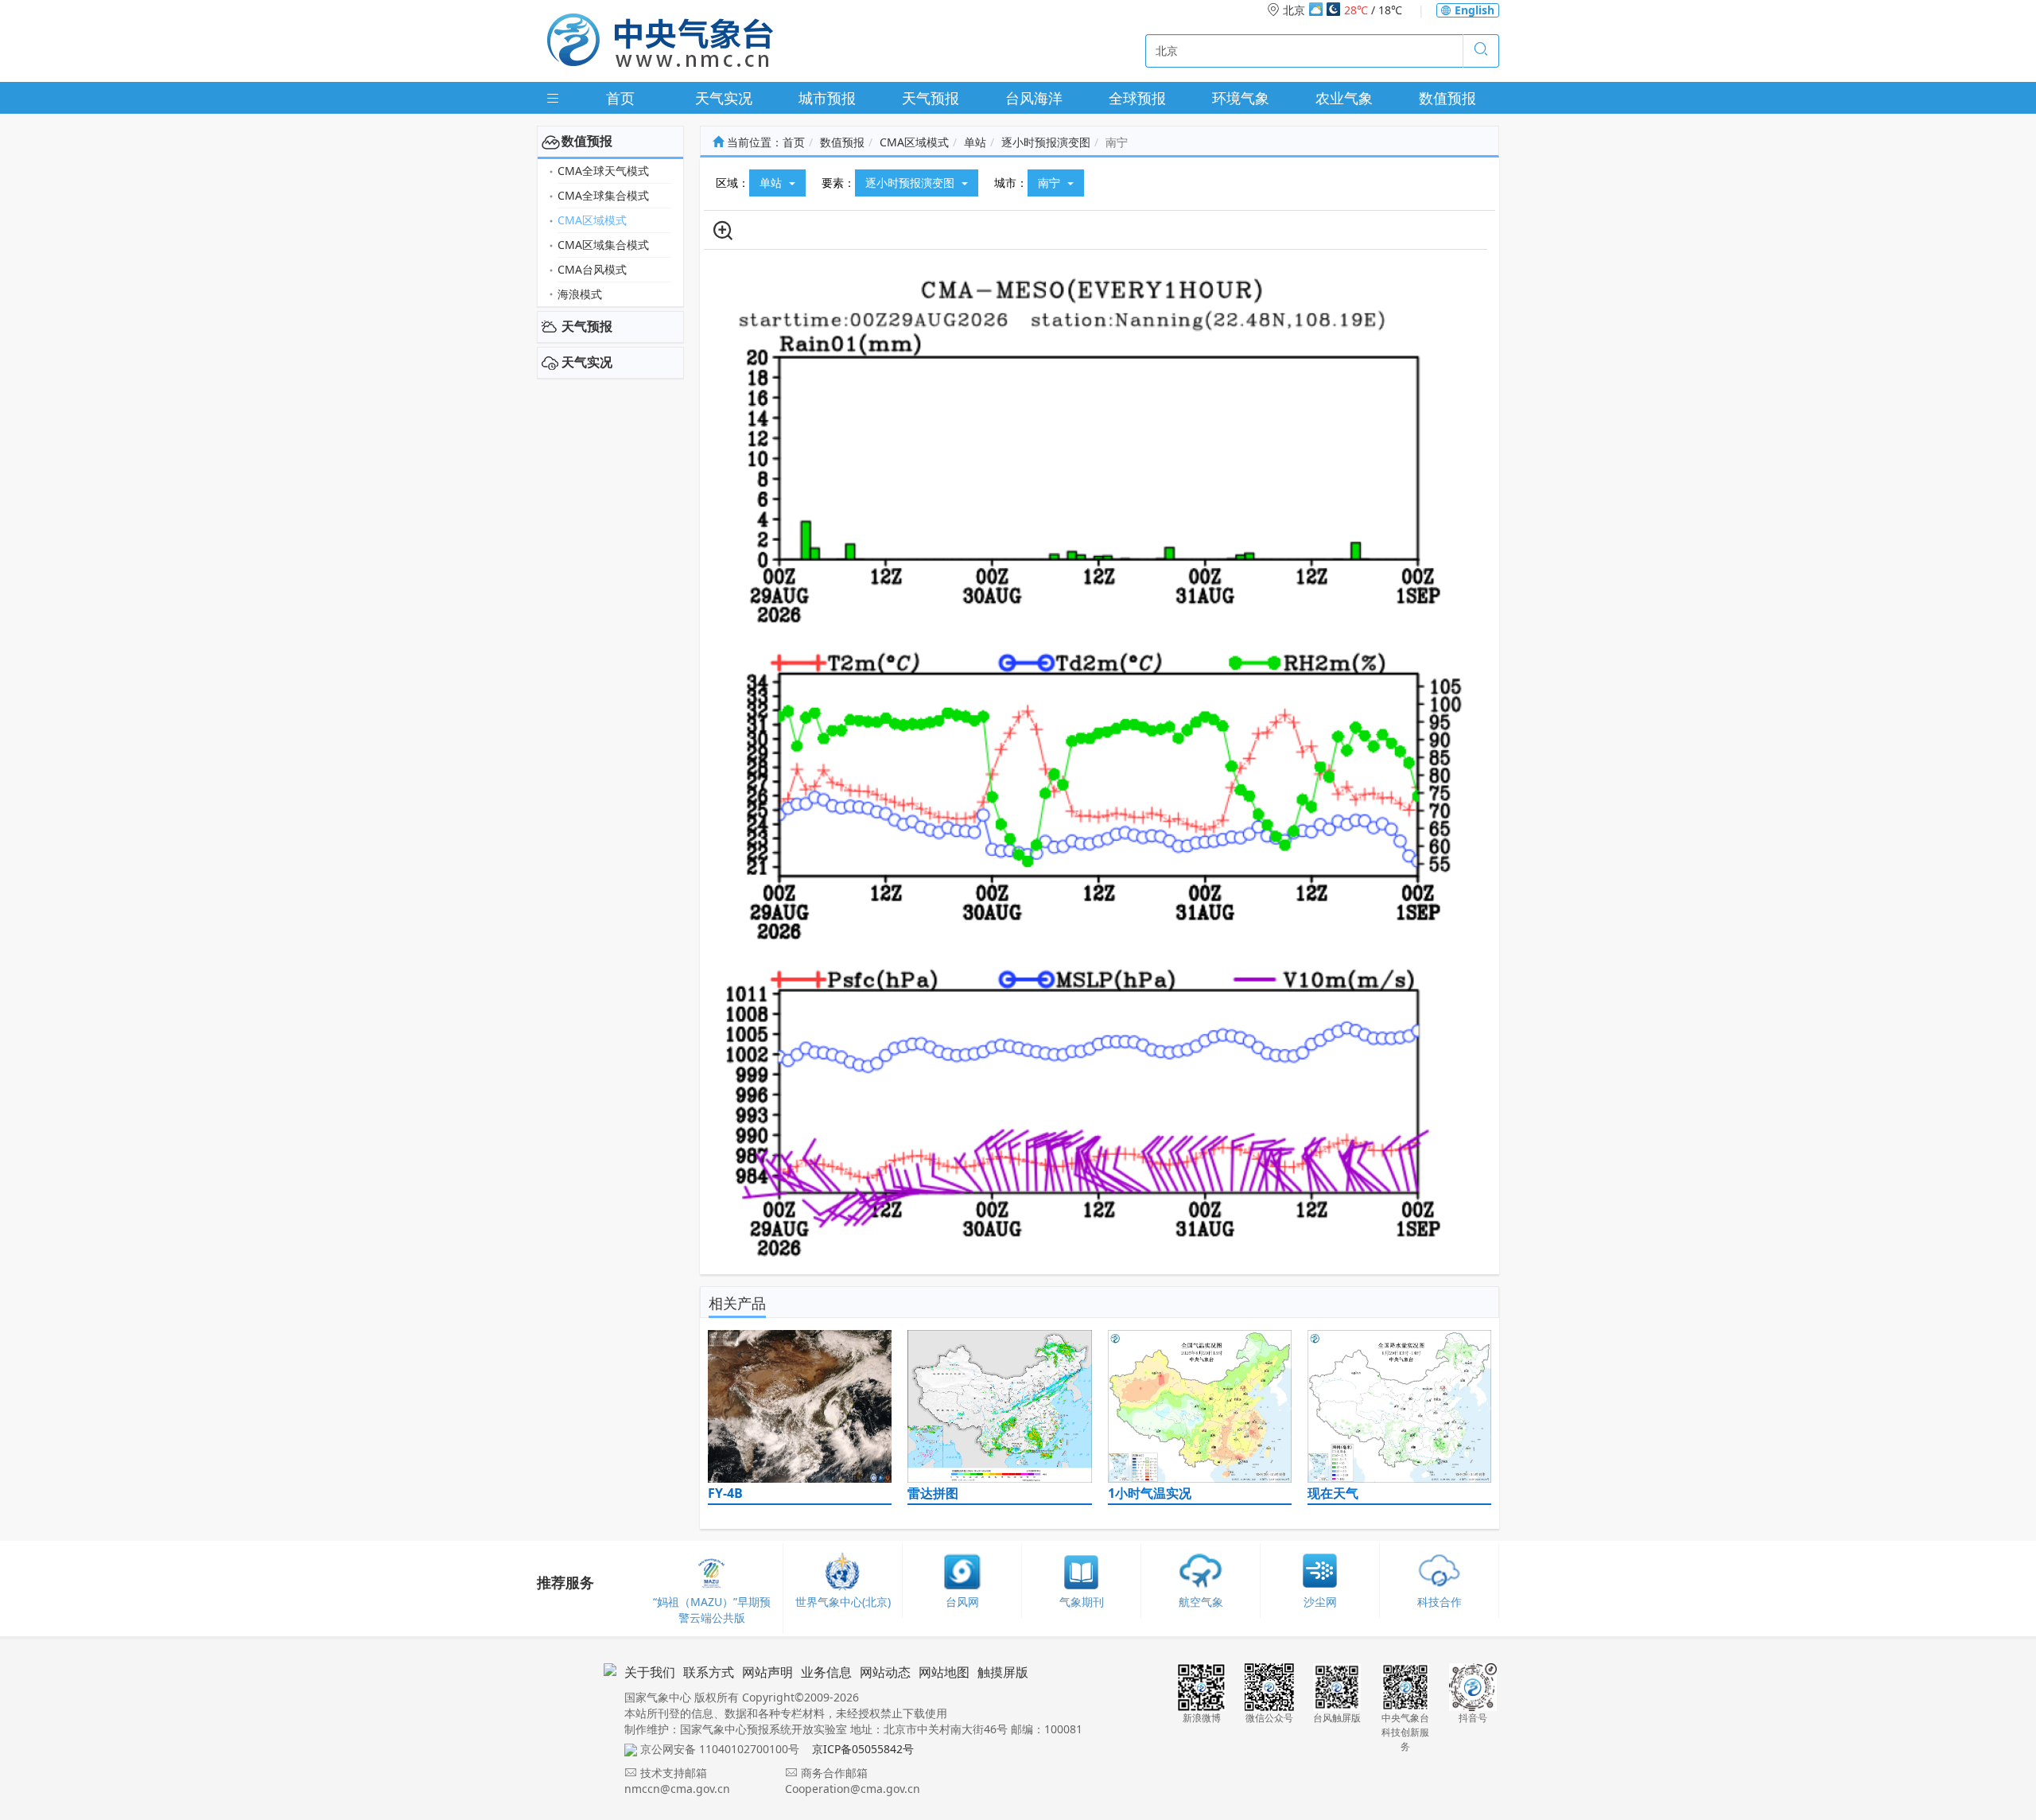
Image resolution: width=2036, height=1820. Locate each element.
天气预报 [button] (587, 326)
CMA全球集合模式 (603, 195)
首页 (620, 98)
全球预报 (1137, 98)
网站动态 (885, 1672)
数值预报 (1447, 98)
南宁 (1051, 183)
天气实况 (724, 98)
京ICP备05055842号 (863, 1749)
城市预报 (827, 98)
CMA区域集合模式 (603, 245)
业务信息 (826, 1672)
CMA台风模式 (592, 269)
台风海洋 (1034, 98)
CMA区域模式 (592, 220)
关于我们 (650, 1672)
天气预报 (931, 98)
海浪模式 (580, 294)
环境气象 (1241, 98)
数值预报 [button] (587, 141)
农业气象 (1344, 98)
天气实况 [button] (587, 362)
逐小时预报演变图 (1046, 142)
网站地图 (944, 1672)
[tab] (610, 142)
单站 (975, 142)
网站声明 (767, 1672)
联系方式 (709, 1672)
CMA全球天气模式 (603, 171)
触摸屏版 (1003, 1672)
